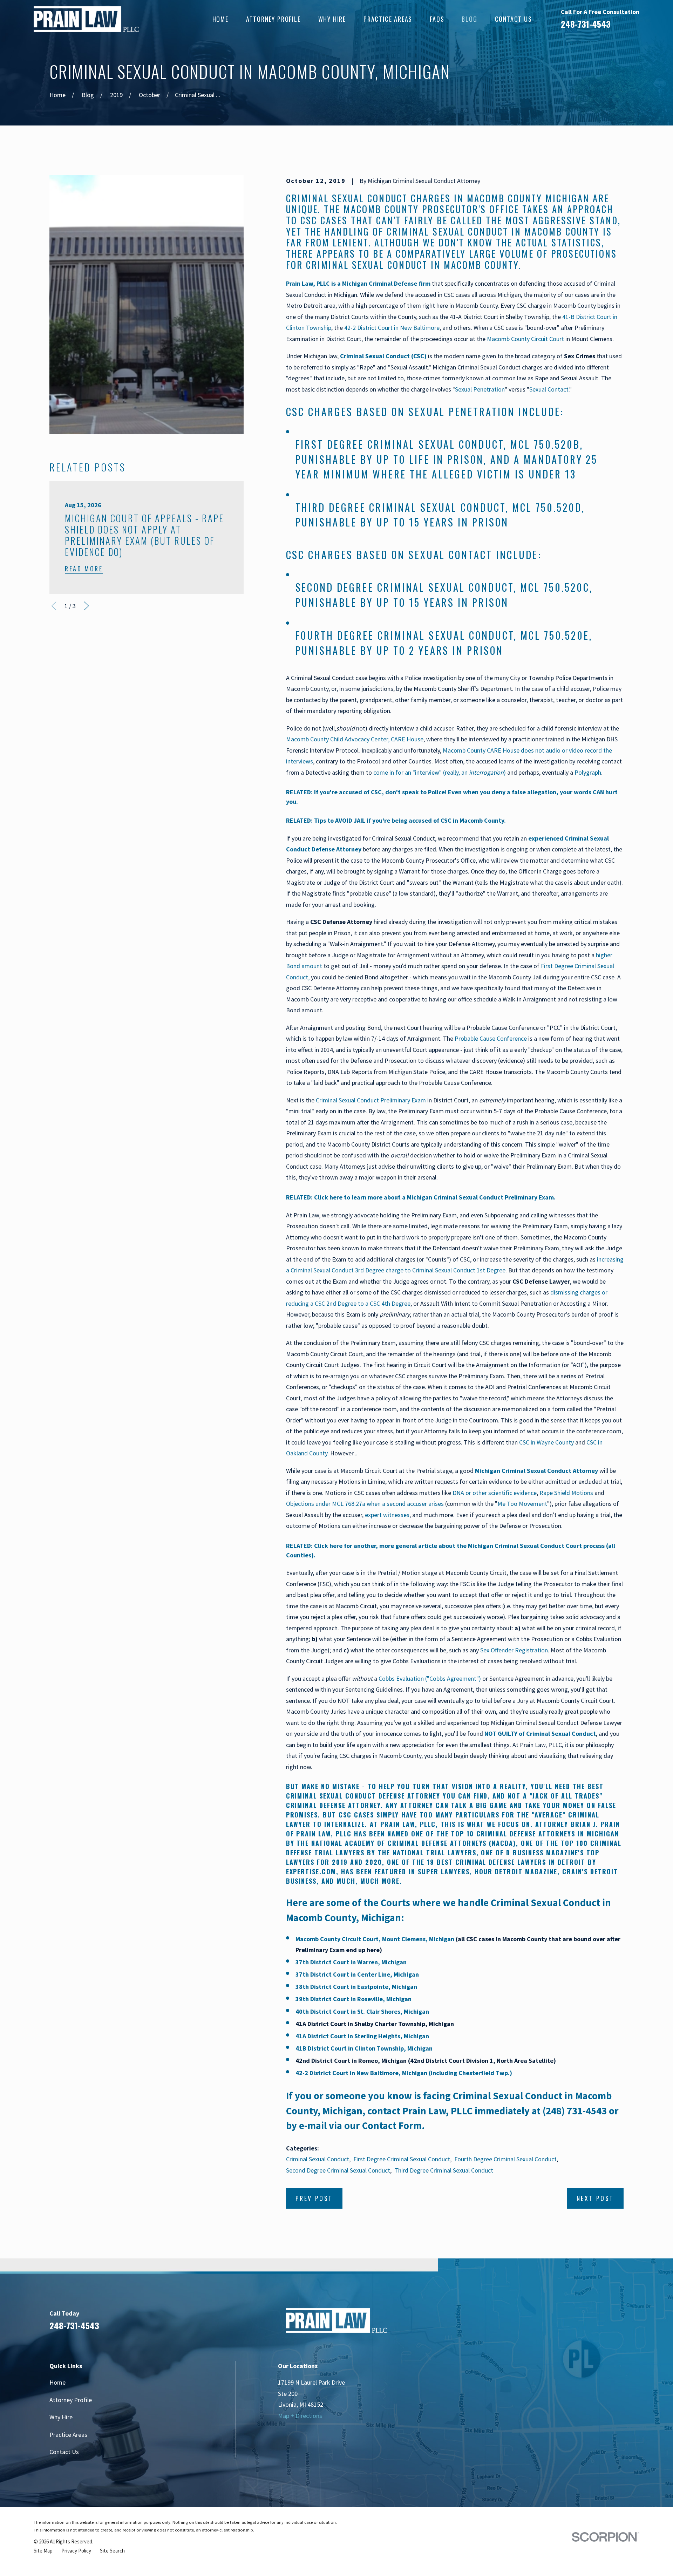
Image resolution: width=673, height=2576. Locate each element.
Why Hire (61, 2417)
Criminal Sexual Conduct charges (368, 198)
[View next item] (86, 606)
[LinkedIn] (579, 2324)
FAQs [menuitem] (437, 19)
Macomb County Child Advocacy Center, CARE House (355, 739)
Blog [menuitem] (469, 19)
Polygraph (588, 772)
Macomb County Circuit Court (525, 339)
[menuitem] (43, 2551)
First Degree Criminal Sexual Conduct (400, 444)
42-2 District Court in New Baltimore (392, 328)
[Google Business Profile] (599, 2324)
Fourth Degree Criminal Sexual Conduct (405, 635)
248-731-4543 (586, 24)
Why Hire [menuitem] (332, 19)
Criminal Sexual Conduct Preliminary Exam (371, 1100)
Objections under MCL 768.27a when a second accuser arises (365, 1504)
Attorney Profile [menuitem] (273, 19)
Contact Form (392, 2126)
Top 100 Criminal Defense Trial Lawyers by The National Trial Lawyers (454, 1848)
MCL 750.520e (555, 635)
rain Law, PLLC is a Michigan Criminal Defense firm (360, 283)
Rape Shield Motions (566, 1493)
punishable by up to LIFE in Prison (390, 459)
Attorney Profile (71, 2400)
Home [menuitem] (220, 19)
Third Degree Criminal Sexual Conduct (401, 507)
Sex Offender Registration (514, 1650)
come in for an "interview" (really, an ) (440, 772)
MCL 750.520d (547, 507)
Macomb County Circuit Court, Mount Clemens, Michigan (375, 1939)
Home (57, 2382)
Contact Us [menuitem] (514, 19)
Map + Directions (300, 2416)
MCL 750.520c (555, 587)
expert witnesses (387, 1515)
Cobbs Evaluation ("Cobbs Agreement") (430, 1678)
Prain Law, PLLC (437, 2111)
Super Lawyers (444, 1871)
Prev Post (314, 2198)
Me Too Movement (522, 1504)
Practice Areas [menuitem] (388, 19)
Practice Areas (68, 2435)
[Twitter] (619, 2324)
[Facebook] (559, 2324)
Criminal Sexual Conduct (318, 2159)
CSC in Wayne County (546, 1442)
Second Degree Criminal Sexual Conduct (405, 587)
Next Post (595, 2198)
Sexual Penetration (480, 389)
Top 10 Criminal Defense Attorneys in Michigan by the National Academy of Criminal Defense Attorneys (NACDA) (453, 1838)
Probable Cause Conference (491, 1038)
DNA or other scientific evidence (495, 1493)
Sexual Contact (549, 389)
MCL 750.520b (545, 444)
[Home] (86, 19)
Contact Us (64, 2452)
